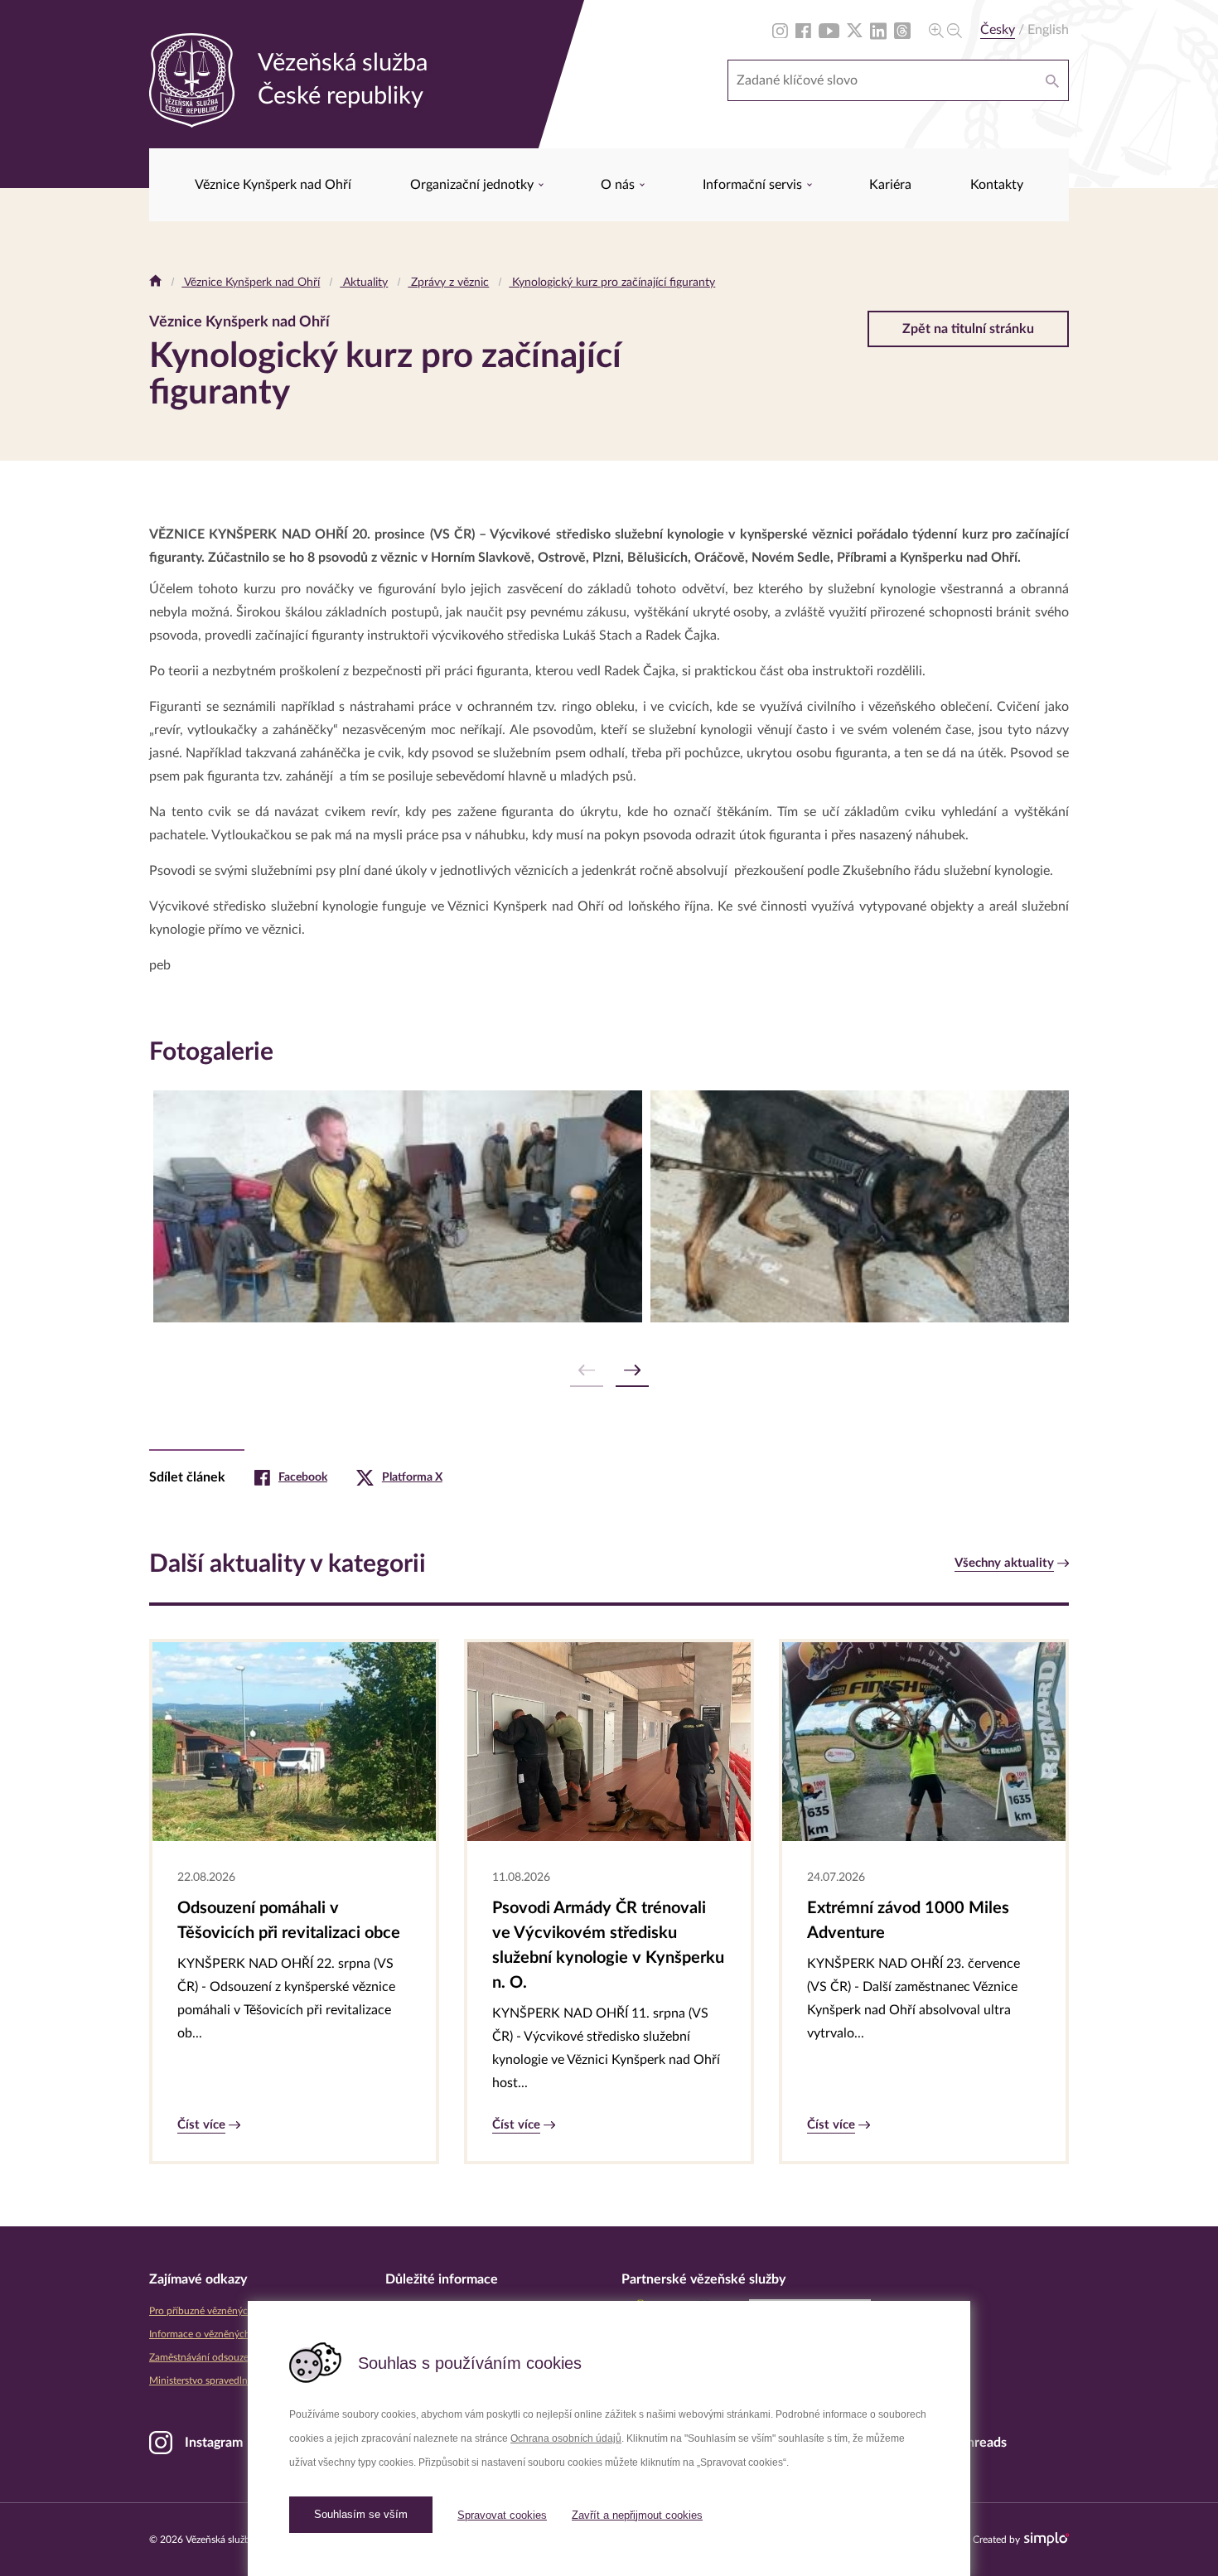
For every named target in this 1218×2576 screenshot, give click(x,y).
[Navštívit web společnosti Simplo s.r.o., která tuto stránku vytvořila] (1046, 2539)
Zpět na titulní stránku (968, 329)
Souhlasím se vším (361, 2514)
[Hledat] (1052, 80)
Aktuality (364, 283)
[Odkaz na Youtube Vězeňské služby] (829, 30)
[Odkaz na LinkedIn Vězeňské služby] (878, 30)
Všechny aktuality (1004, 1563)
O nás (619, 185)
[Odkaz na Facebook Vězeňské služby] (803, 30)
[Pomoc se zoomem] (945, 30)
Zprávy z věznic (448, 283)
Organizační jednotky (474, 185)
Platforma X (412, 1477)
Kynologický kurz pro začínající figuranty (612, 283)
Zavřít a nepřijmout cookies (637, 2515)
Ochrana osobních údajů (566, 2438)
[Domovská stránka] (155, 283)
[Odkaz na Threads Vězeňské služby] (902, 30)
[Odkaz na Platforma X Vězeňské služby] (855, 30)
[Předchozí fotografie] (587, 1371)
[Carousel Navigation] (609, 1371)
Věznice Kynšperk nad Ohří (273, 185)
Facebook (303, 1477)
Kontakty (997, 185)
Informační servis (754, 185)
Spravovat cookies (502, 2515)
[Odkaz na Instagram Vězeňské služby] (780, 30)
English (1048, 30)
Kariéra (890, 185)
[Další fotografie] (632, 1371)
